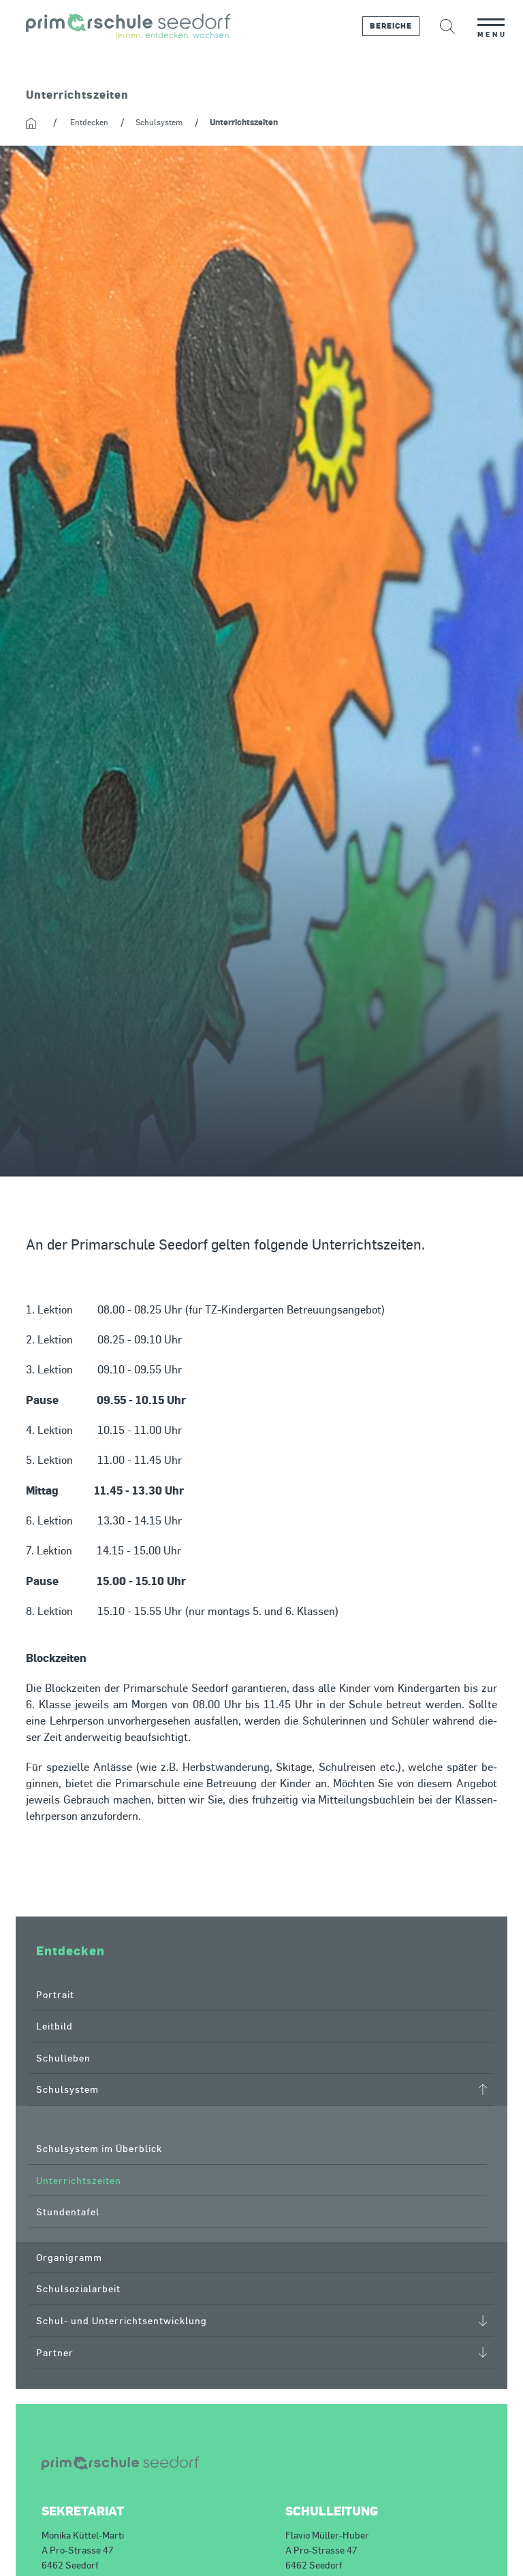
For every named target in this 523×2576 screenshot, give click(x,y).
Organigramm (69, 2257)
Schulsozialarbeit (78, 2288)
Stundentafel (68, 2212)
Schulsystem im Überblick (99, 2148)
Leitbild (54, 2026)
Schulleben (63, 2058)
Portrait (55, 1994)
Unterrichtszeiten (79, 2180)
